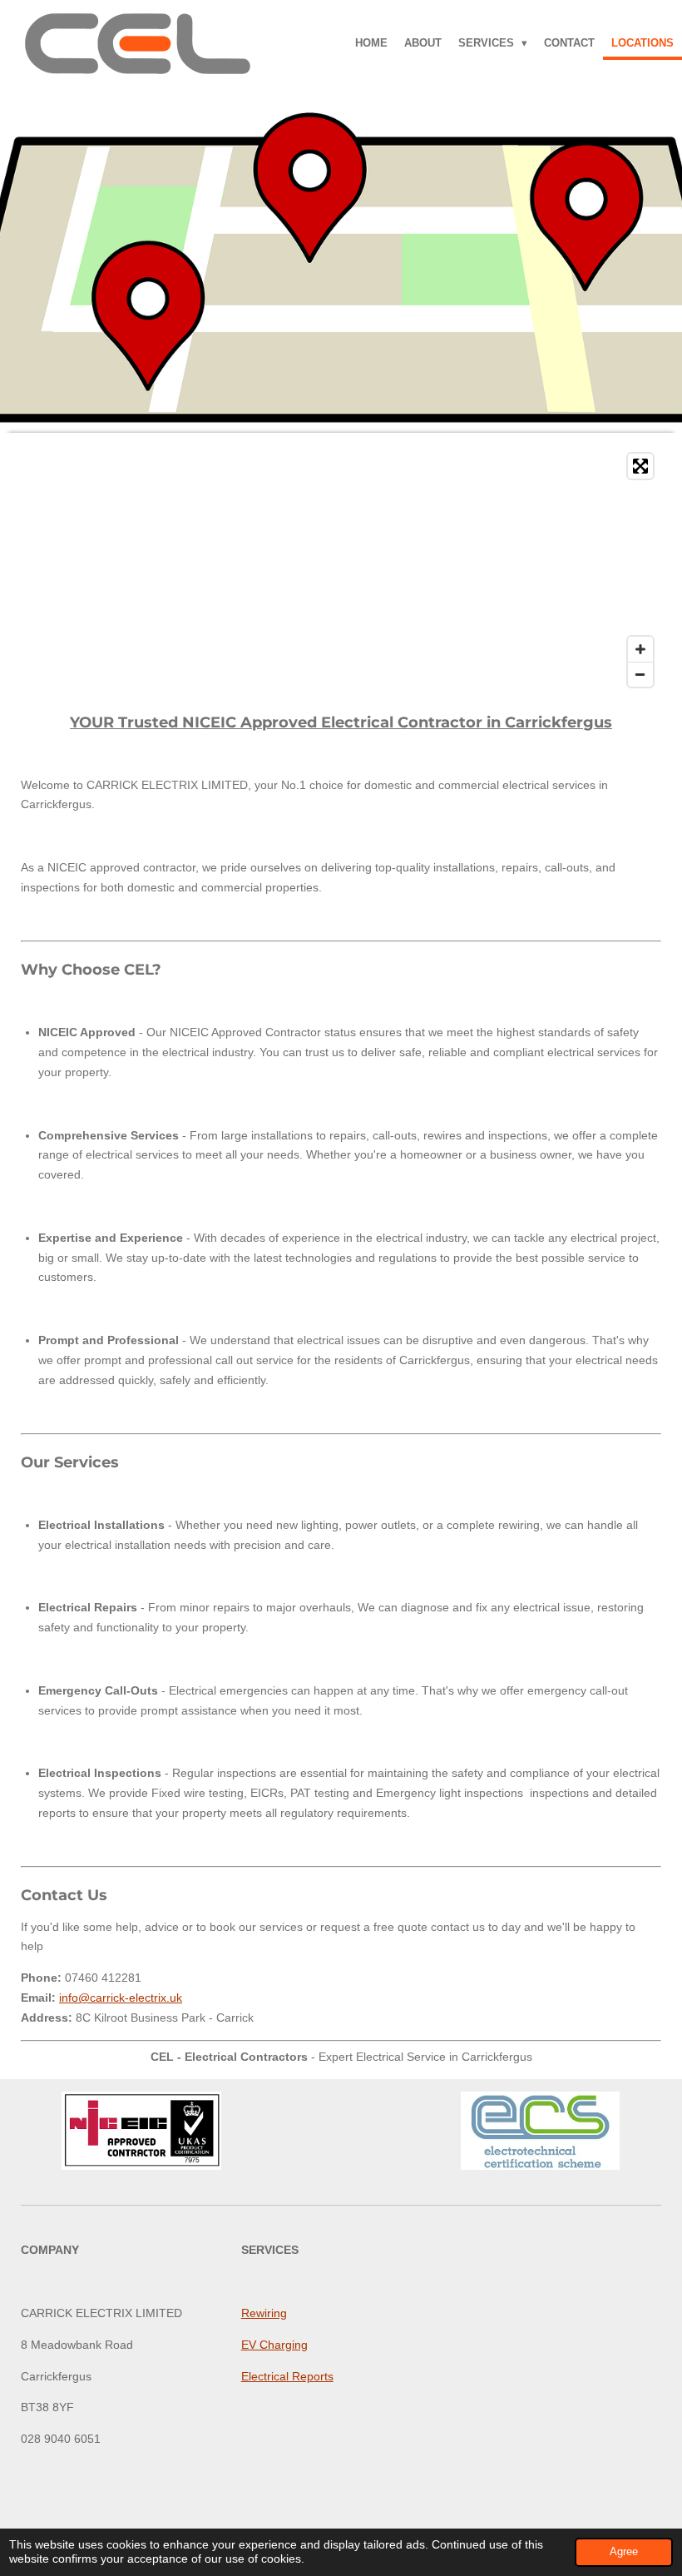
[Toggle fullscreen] (640, 466)
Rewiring (264, 2313)
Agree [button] (624, 2552)
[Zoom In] (640, 649)
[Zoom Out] (640, 674)
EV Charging (274, 2345)
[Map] (341, 570)
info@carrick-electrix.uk (121, 1998)
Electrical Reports (287, 2376)
